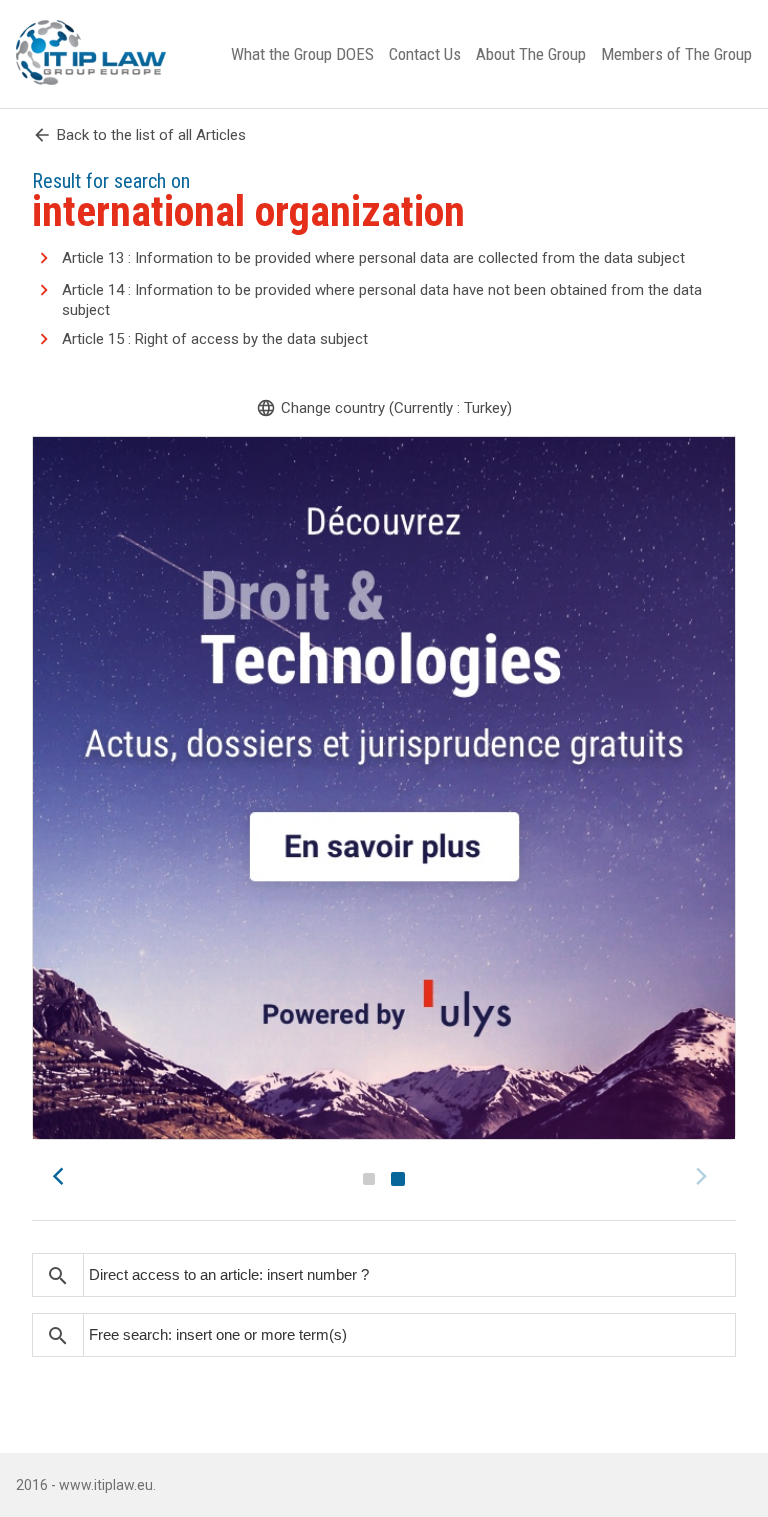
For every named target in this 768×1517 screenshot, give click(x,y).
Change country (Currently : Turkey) (384, 408)
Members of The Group (676, 54)
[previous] (64, 1176)
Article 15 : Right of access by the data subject (215, 339)
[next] (704, 1176)
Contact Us (425, 54)
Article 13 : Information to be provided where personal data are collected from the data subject (373, 258)
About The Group (531, 54)
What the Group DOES (302, 54)
